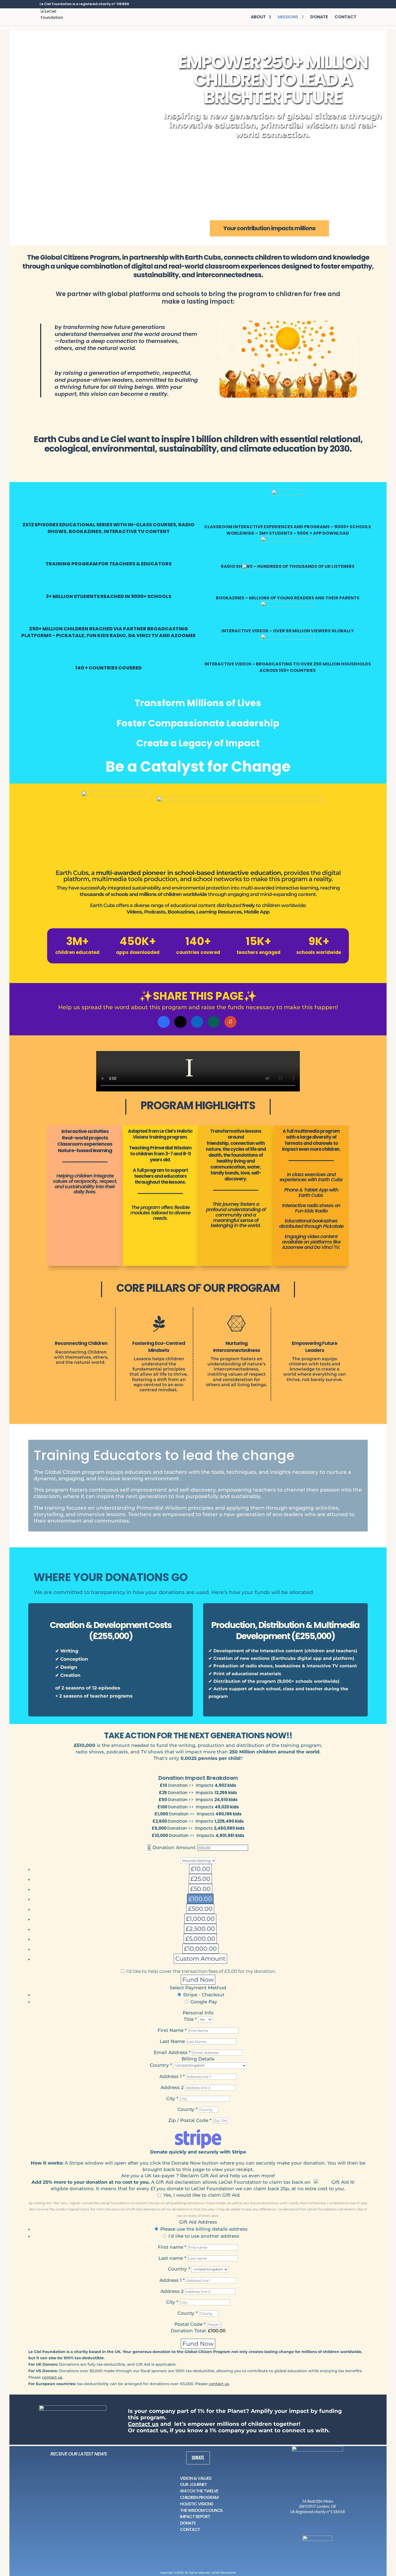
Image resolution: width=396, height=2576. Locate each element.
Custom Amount (200, 1959)
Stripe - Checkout (204, 1995)
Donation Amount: (174, 1847)
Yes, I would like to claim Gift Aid (202, 2195)
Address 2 (173, 2087)
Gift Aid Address (198, 2222)
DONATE (319, 18)
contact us (52, 2377)
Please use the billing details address (204, 2229)
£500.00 (200, 1909)
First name (172, 2247)
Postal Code (190, 2324)
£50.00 (200, 1889)
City (172, 2098)
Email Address (172, 2052)
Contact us (143, 2424)
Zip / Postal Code (190, 2120)
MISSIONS (288, 18)
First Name (172, 2030)
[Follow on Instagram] (304, 2520)
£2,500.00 (200, 1929)
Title (190, 2019)
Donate (198, 2458)
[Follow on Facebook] (312, 2520)
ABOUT (258, 18)
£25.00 (200, 1879)
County (188, 2313)
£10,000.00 (200, 1949)
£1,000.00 (200, 1919)
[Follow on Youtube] (327, 2520)
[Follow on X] (319, 2520)
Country (161, 2065)
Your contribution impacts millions (269, 228)
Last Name (173, 2041)
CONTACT (345, 18)
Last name (172, 2258)
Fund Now (198, 1980)
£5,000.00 (200, 1939)
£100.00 (200, 1899)
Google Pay (204, 2002)
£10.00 (200, 1869)
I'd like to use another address (204, 2236)
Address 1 (172, 2076)
